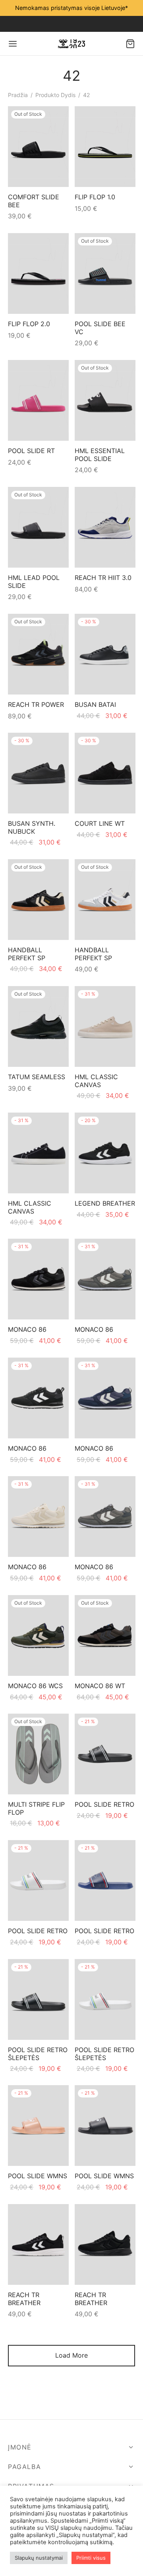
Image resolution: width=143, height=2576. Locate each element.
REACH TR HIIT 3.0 (103, 578)
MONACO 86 (27, 1330)
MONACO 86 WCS (35, 1686)
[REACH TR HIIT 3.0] (105, 527)
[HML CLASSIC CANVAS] (105, 1026)
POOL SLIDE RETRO (104, 1805)
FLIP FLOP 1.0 (95, 197)
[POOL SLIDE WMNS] (38, 2126)
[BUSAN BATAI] (105, 654)
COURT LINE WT (100, 824)
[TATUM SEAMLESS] (38, 1026)
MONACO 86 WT (100, 1686)
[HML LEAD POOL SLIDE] (38, 527)
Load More (71, 2355)
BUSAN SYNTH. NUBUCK (32, 828)
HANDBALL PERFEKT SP (27, 954)
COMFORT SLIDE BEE (34, 201)
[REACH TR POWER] (38, 654)
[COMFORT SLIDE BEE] (38, 147)
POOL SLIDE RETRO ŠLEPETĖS (38, 2054)
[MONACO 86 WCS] (38, 1635)
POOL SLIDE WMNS (38, 2176)
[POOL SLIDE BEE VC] (105, 273)
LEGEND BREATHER (105, 1203)
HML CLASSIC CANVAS (96, 1081)
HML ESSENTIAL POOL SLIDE (100, 454)
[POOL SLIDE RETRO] (105, 1754)
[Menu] (13, 44)
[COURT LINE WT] (105, 773)
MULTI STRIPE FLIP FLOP (36, 1808)
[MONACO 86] (38, 1279)
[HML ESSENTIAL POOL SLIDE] (105, 400)
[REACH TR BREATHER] (38, 2244)
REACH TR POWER (36, 704)
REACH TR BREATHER (24, 2299)
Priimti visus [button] (91, 2558)
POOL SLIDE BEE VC (100, 328)
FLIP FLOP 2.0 (29, 324)
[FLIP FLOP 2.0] (38, 273)
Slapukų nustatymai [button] (39, 2558)
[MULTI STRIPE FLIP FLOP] (38, 1754)
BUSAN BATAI (95, 704)
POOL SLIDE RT (31, 451)
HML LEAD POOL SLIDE (34, 581)
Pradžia (18, 95)
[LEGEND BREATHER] (105, 1153)
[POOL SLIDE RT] (38, 400)
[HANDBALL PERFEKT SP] (38, 900)
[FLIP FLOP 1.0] (105, 147)
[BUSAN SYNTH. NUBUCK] (38, 773)
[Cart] (130, 44)
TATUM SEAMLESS (37, 1077)
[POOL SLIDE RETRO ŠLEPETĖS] (38, 1999)
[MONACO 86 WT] (105, 1635)
